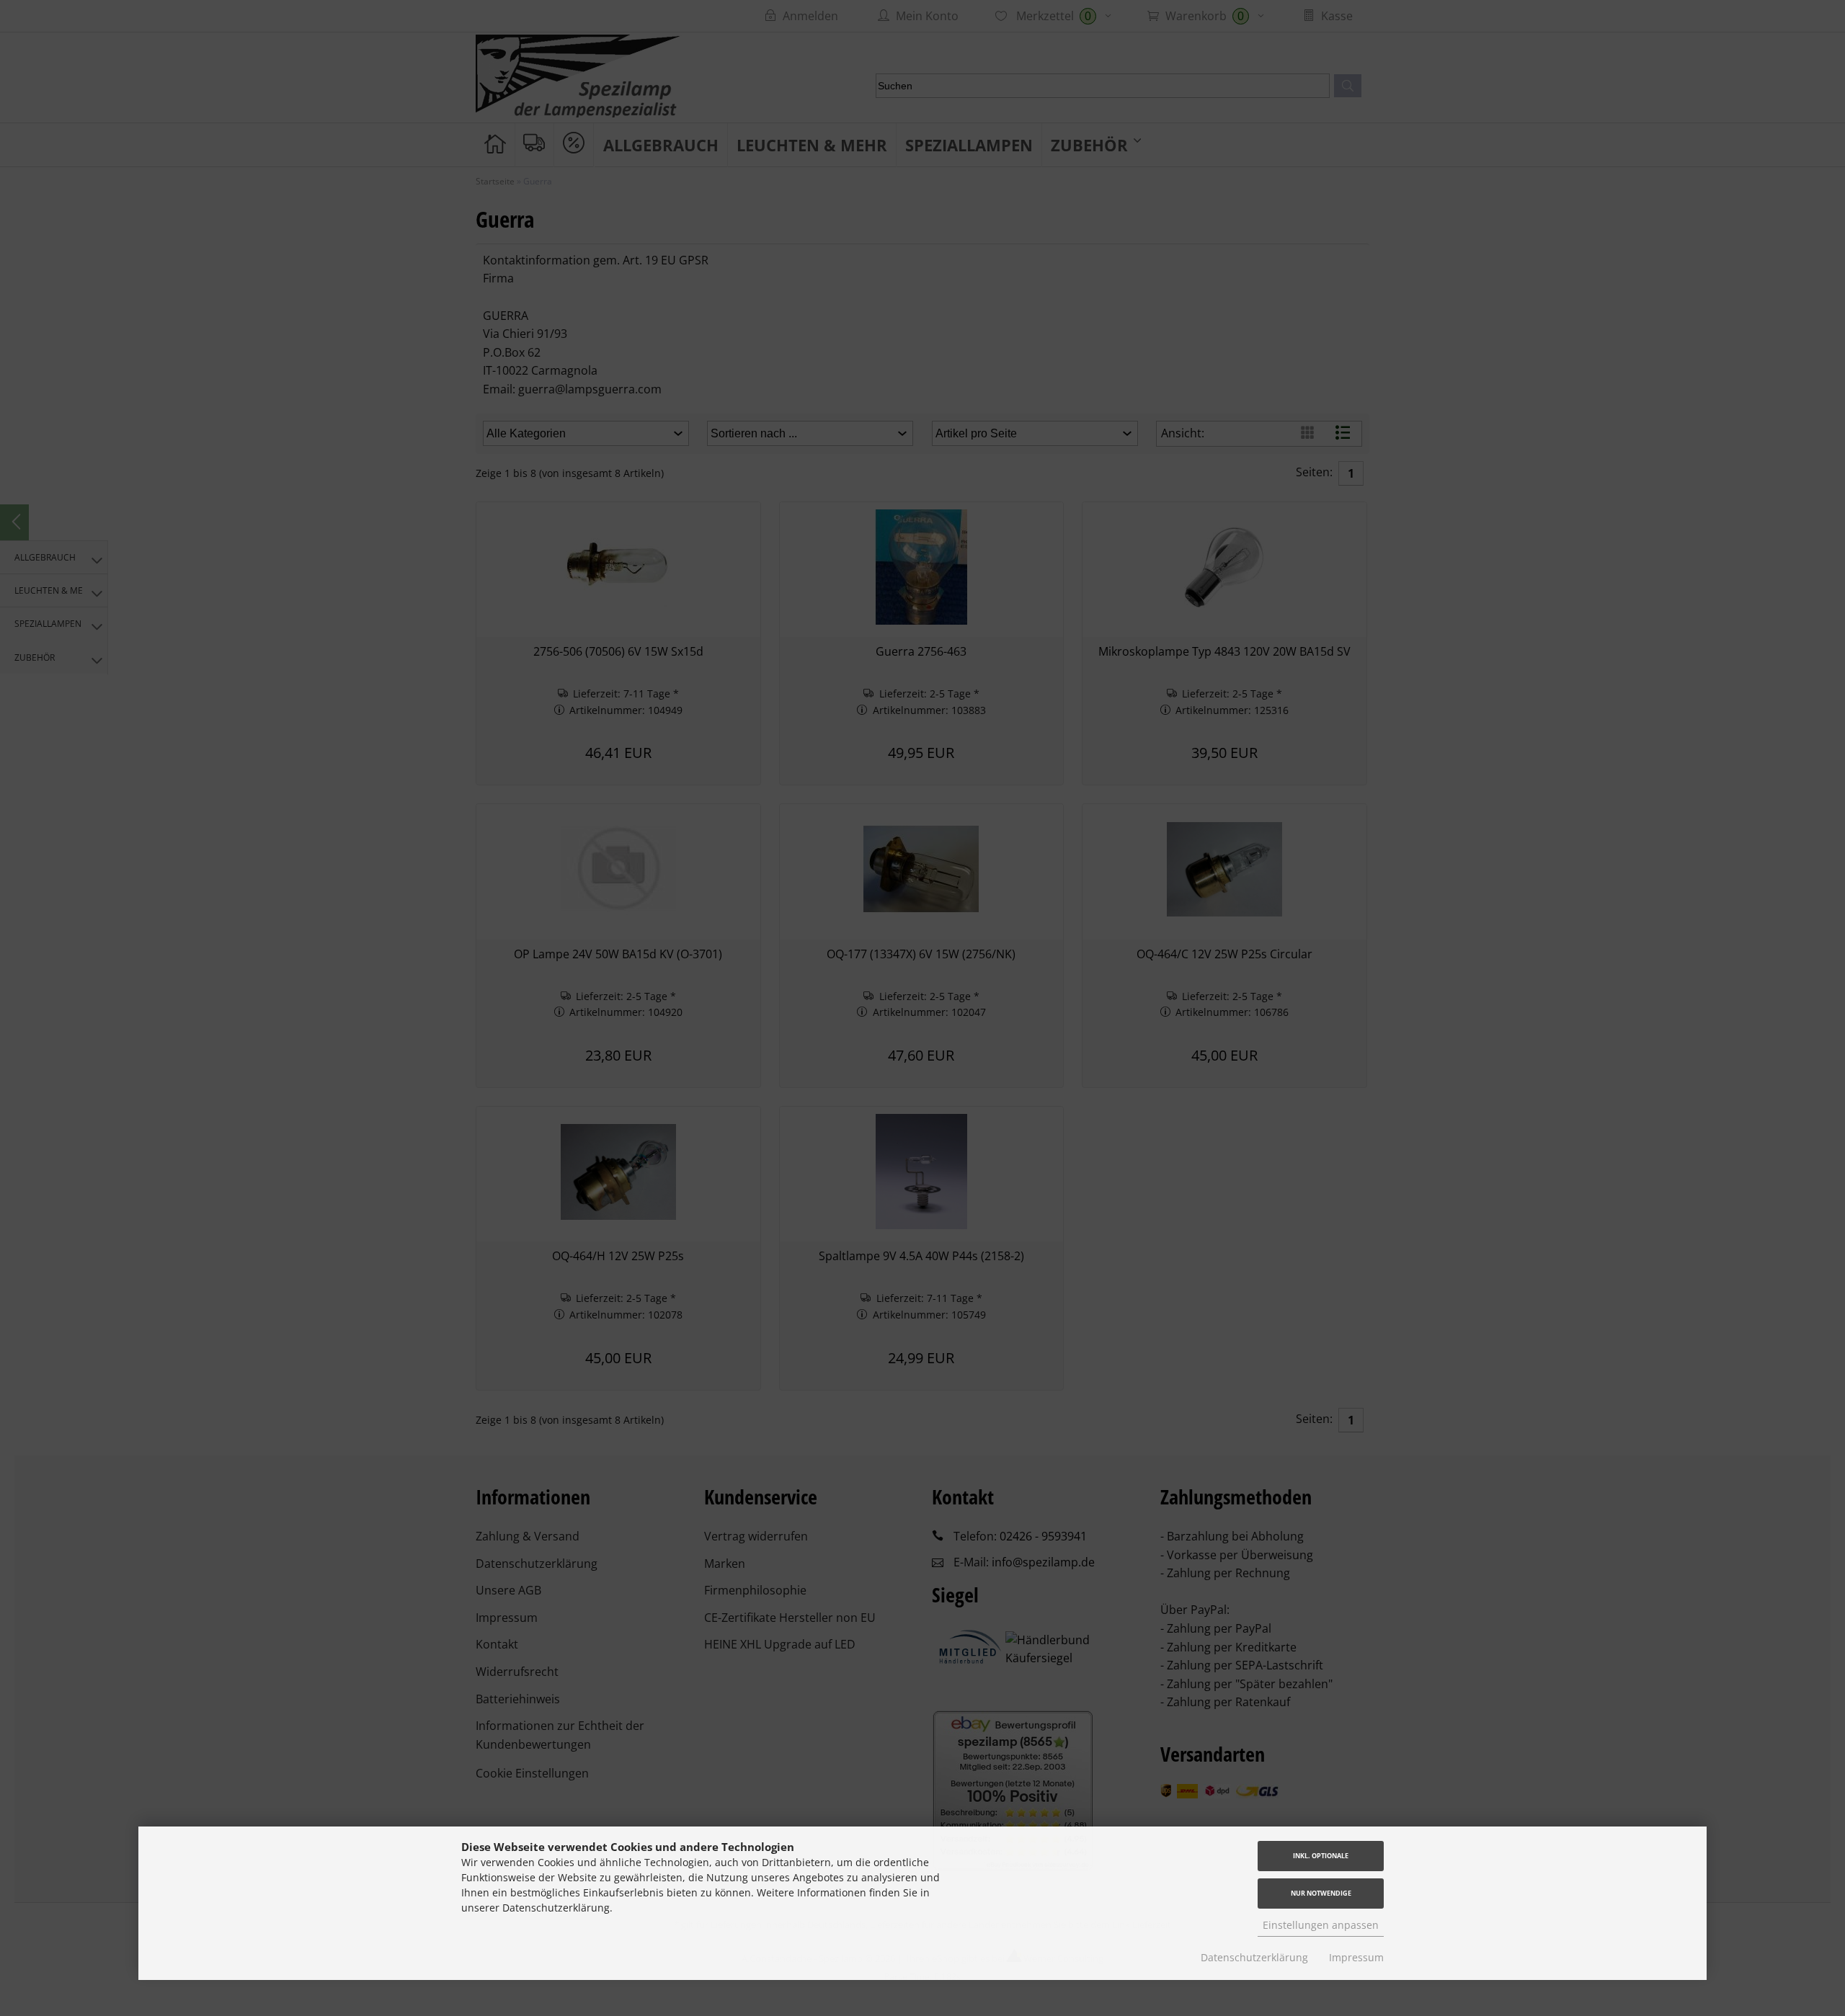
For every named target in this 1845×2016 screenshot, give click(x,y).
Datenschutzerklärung (1254, 1957)
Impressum (1356, 1957)
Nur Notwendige (1321, 1893)
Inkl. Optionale (1321, 1856)
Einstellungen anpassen (1321, 1925)
